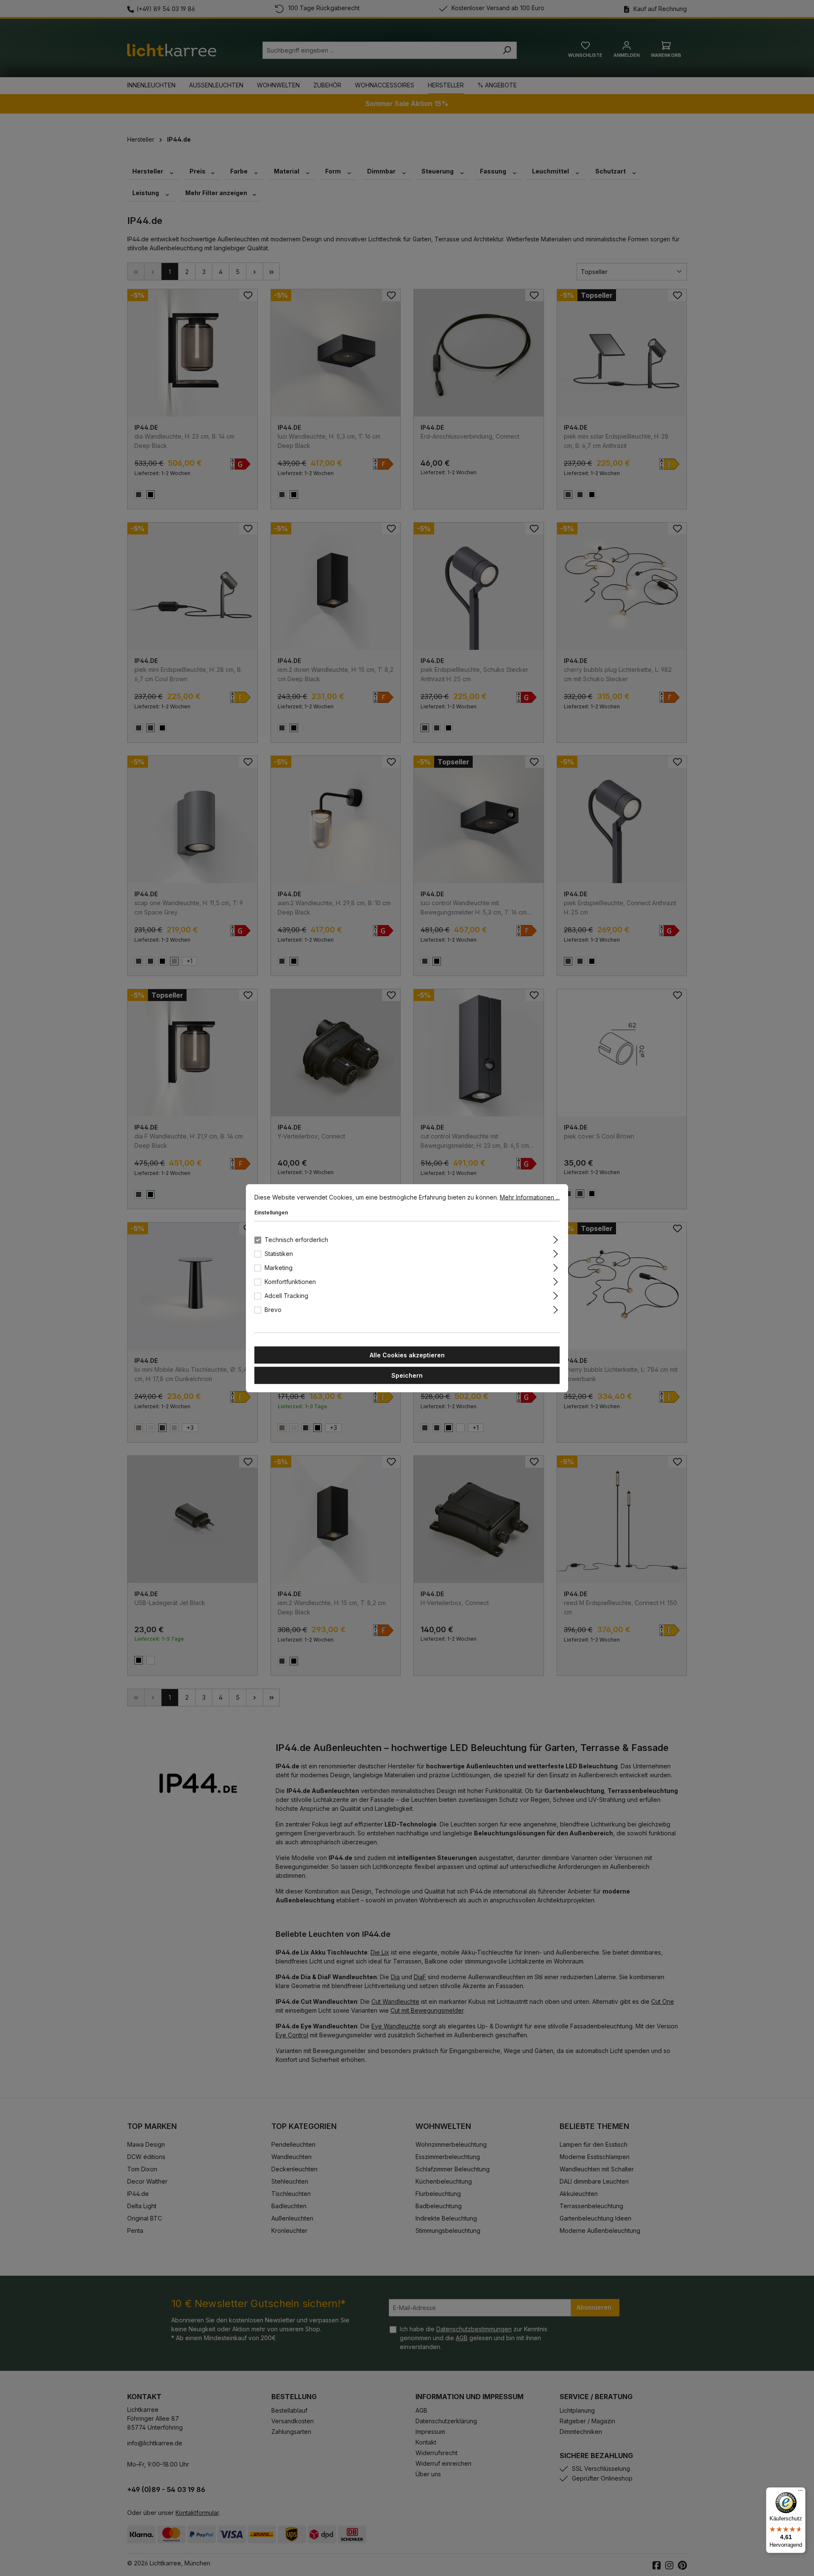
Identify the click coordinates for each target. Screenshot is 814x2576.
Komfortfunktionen (290, 1281)
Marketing (279, 1267)
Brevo (273, 1309)
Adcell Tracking (286, 1295)
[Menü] (800, 2492)
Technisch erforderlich (296, 1239)
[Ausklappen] (556, 1238)
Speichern (407, 1375)
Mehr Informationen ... (530, 1197)
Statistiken (279, 1253)
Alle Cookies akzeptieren (407, 1355)
